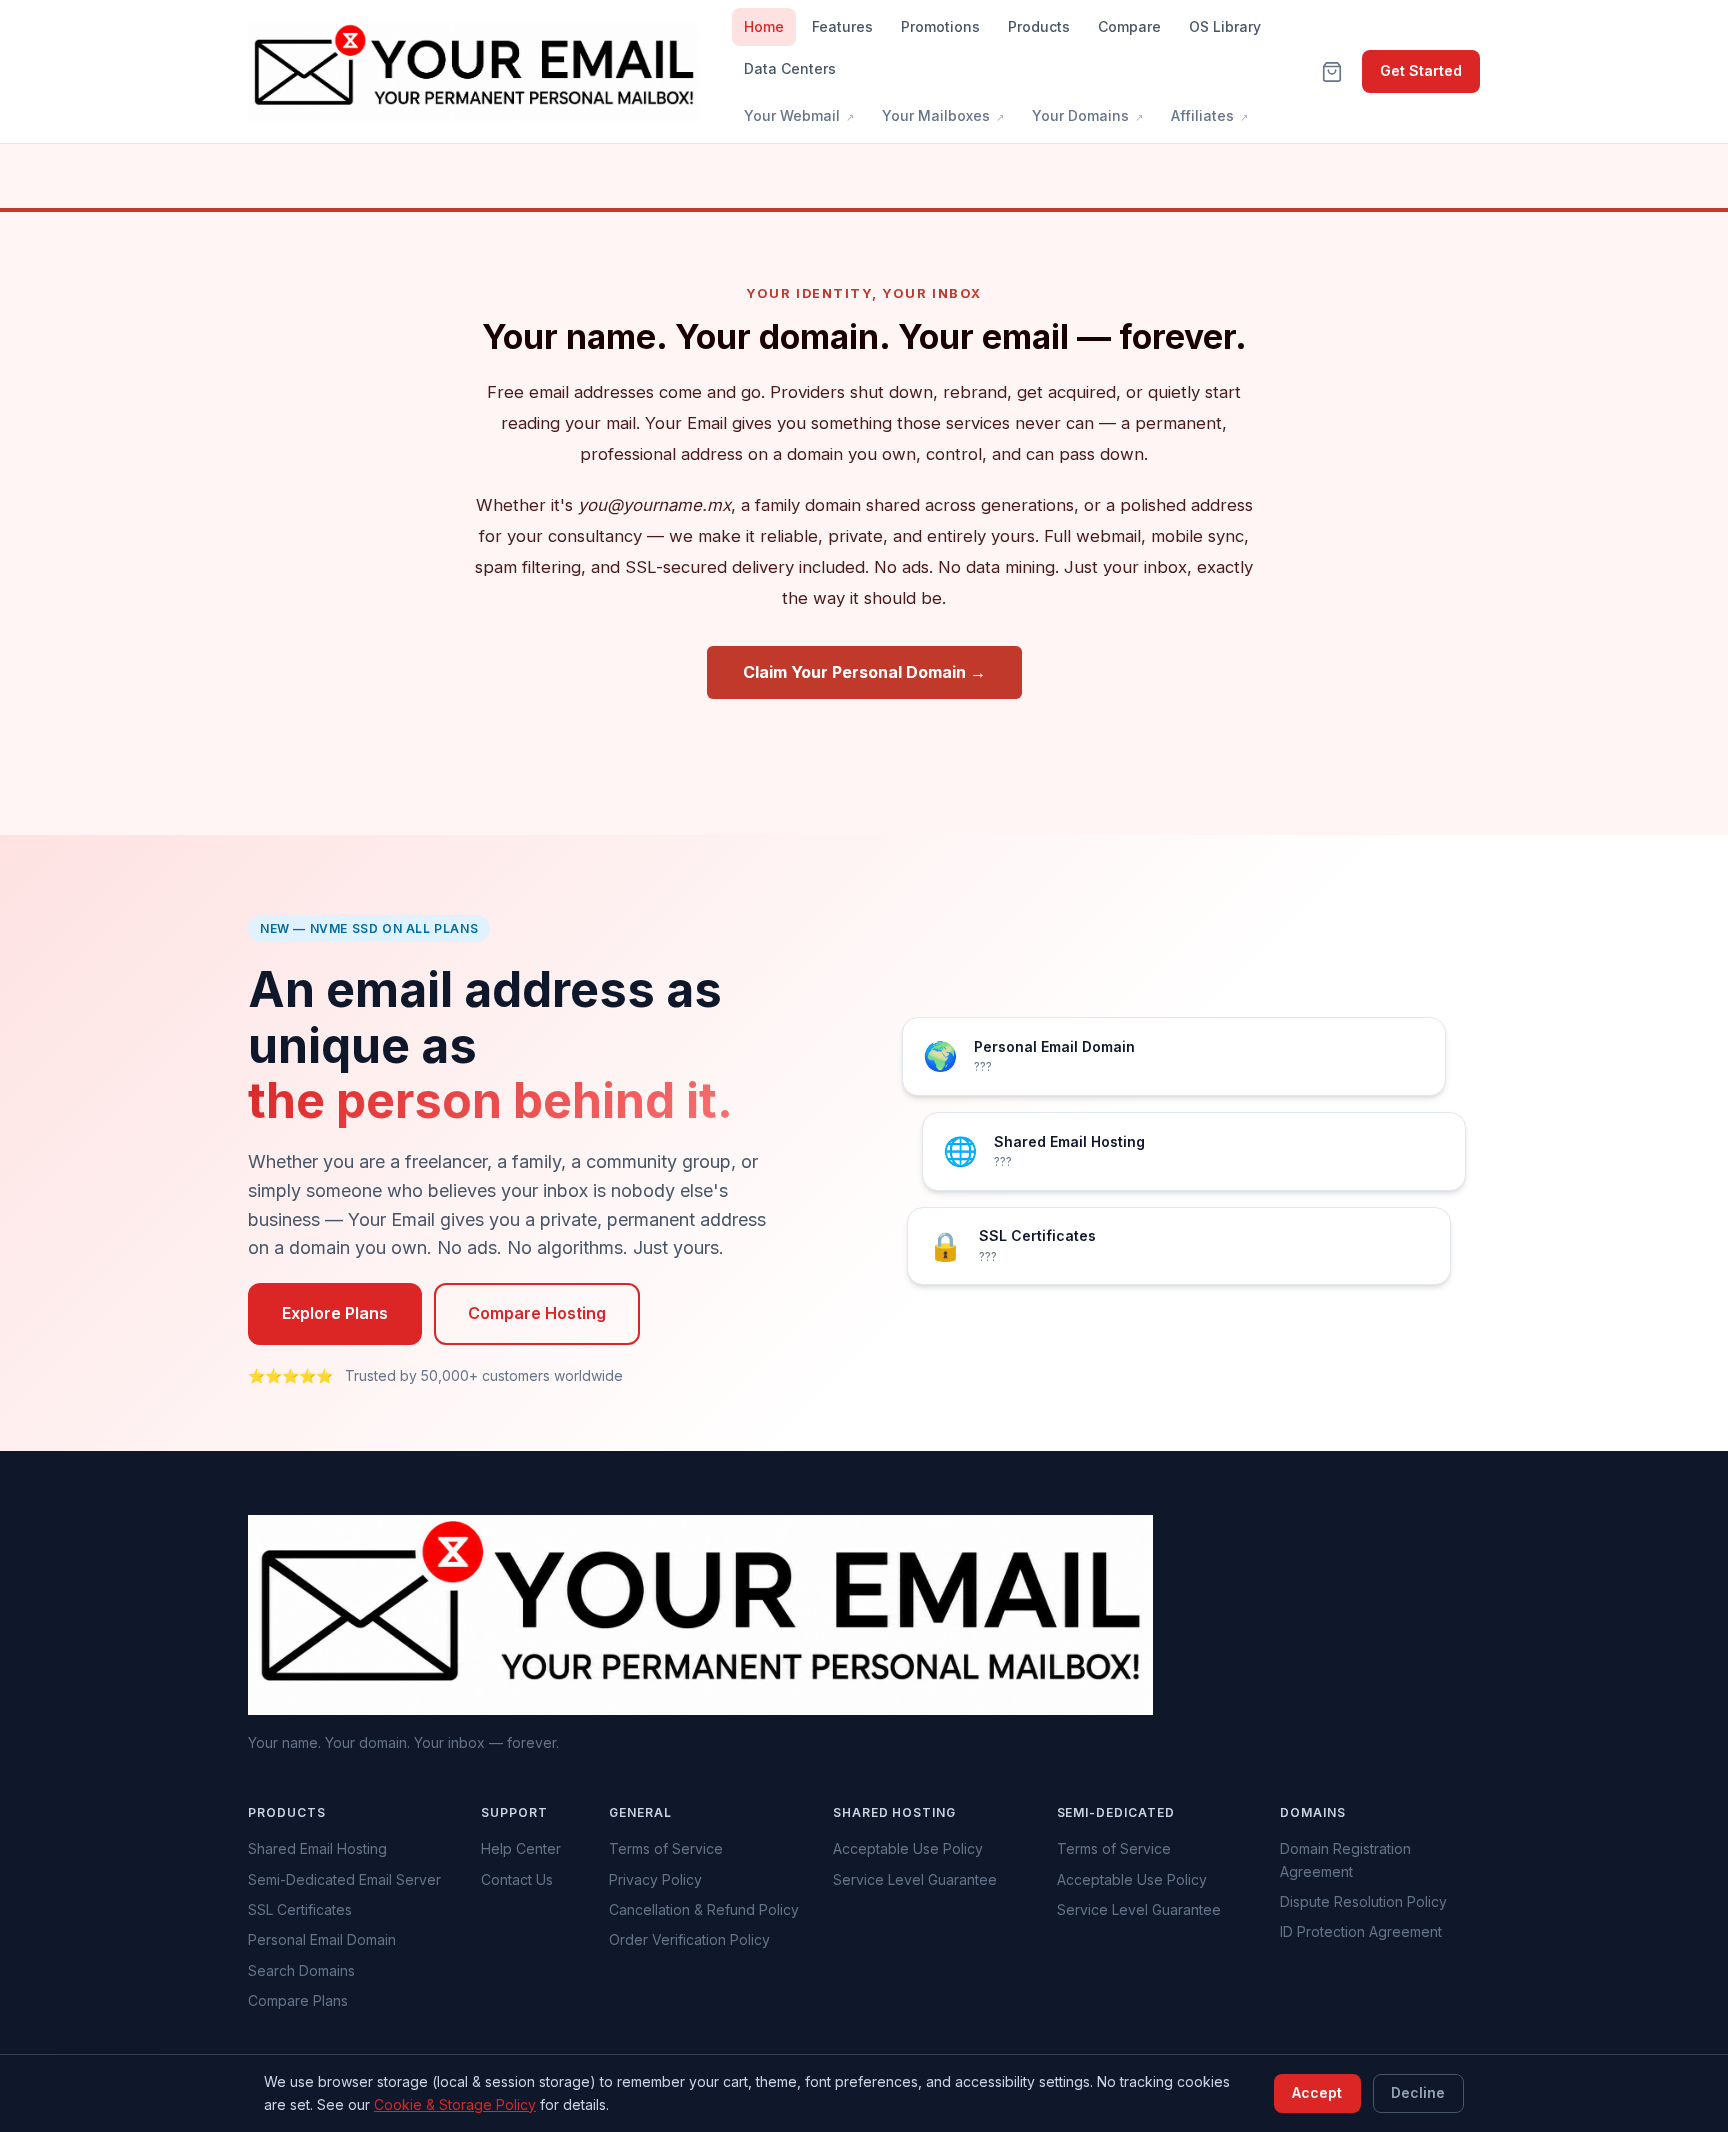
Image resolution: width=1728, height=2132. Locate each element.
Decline (1418, 2092)
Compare (1129, 26)
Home (764, 26)
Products (1039, 26)
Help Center (521, 1848)
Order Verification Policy (689, 1939)
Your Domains (1093, 115)
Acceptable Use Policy (908, 1848)
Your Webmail (805, 115)
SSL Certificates (300, 1909)
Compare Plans (298, 2000)
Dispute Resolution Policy (1363, 1901)
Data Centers (790, 68)
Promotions (940, 26)
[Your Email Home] (474, 72)
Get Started (1421, 70)
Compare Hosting (537, 1313)
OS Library (1225, 26)
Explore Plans (335, 1313)
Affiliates (1215, 115)
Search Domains (301, 1970)
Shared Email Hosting (317, 1848)
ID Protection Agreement (1361, 1931)
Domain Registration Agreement (1345, 1859)
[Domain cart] (1332, 72)
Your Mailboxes (949, 115)
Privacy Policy (655, 1879)
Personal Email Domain (322, 1939)
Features (842, 26)
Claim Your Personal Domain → (864, 672)
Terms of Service (666, 1848)
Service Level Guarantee (915, 1879)
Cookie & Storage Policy (455, 2104)
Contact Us (517, 1879)
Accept (1317, 2092)
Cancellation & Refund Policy (704, 1909)
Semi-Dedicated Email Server (344, 1879)
